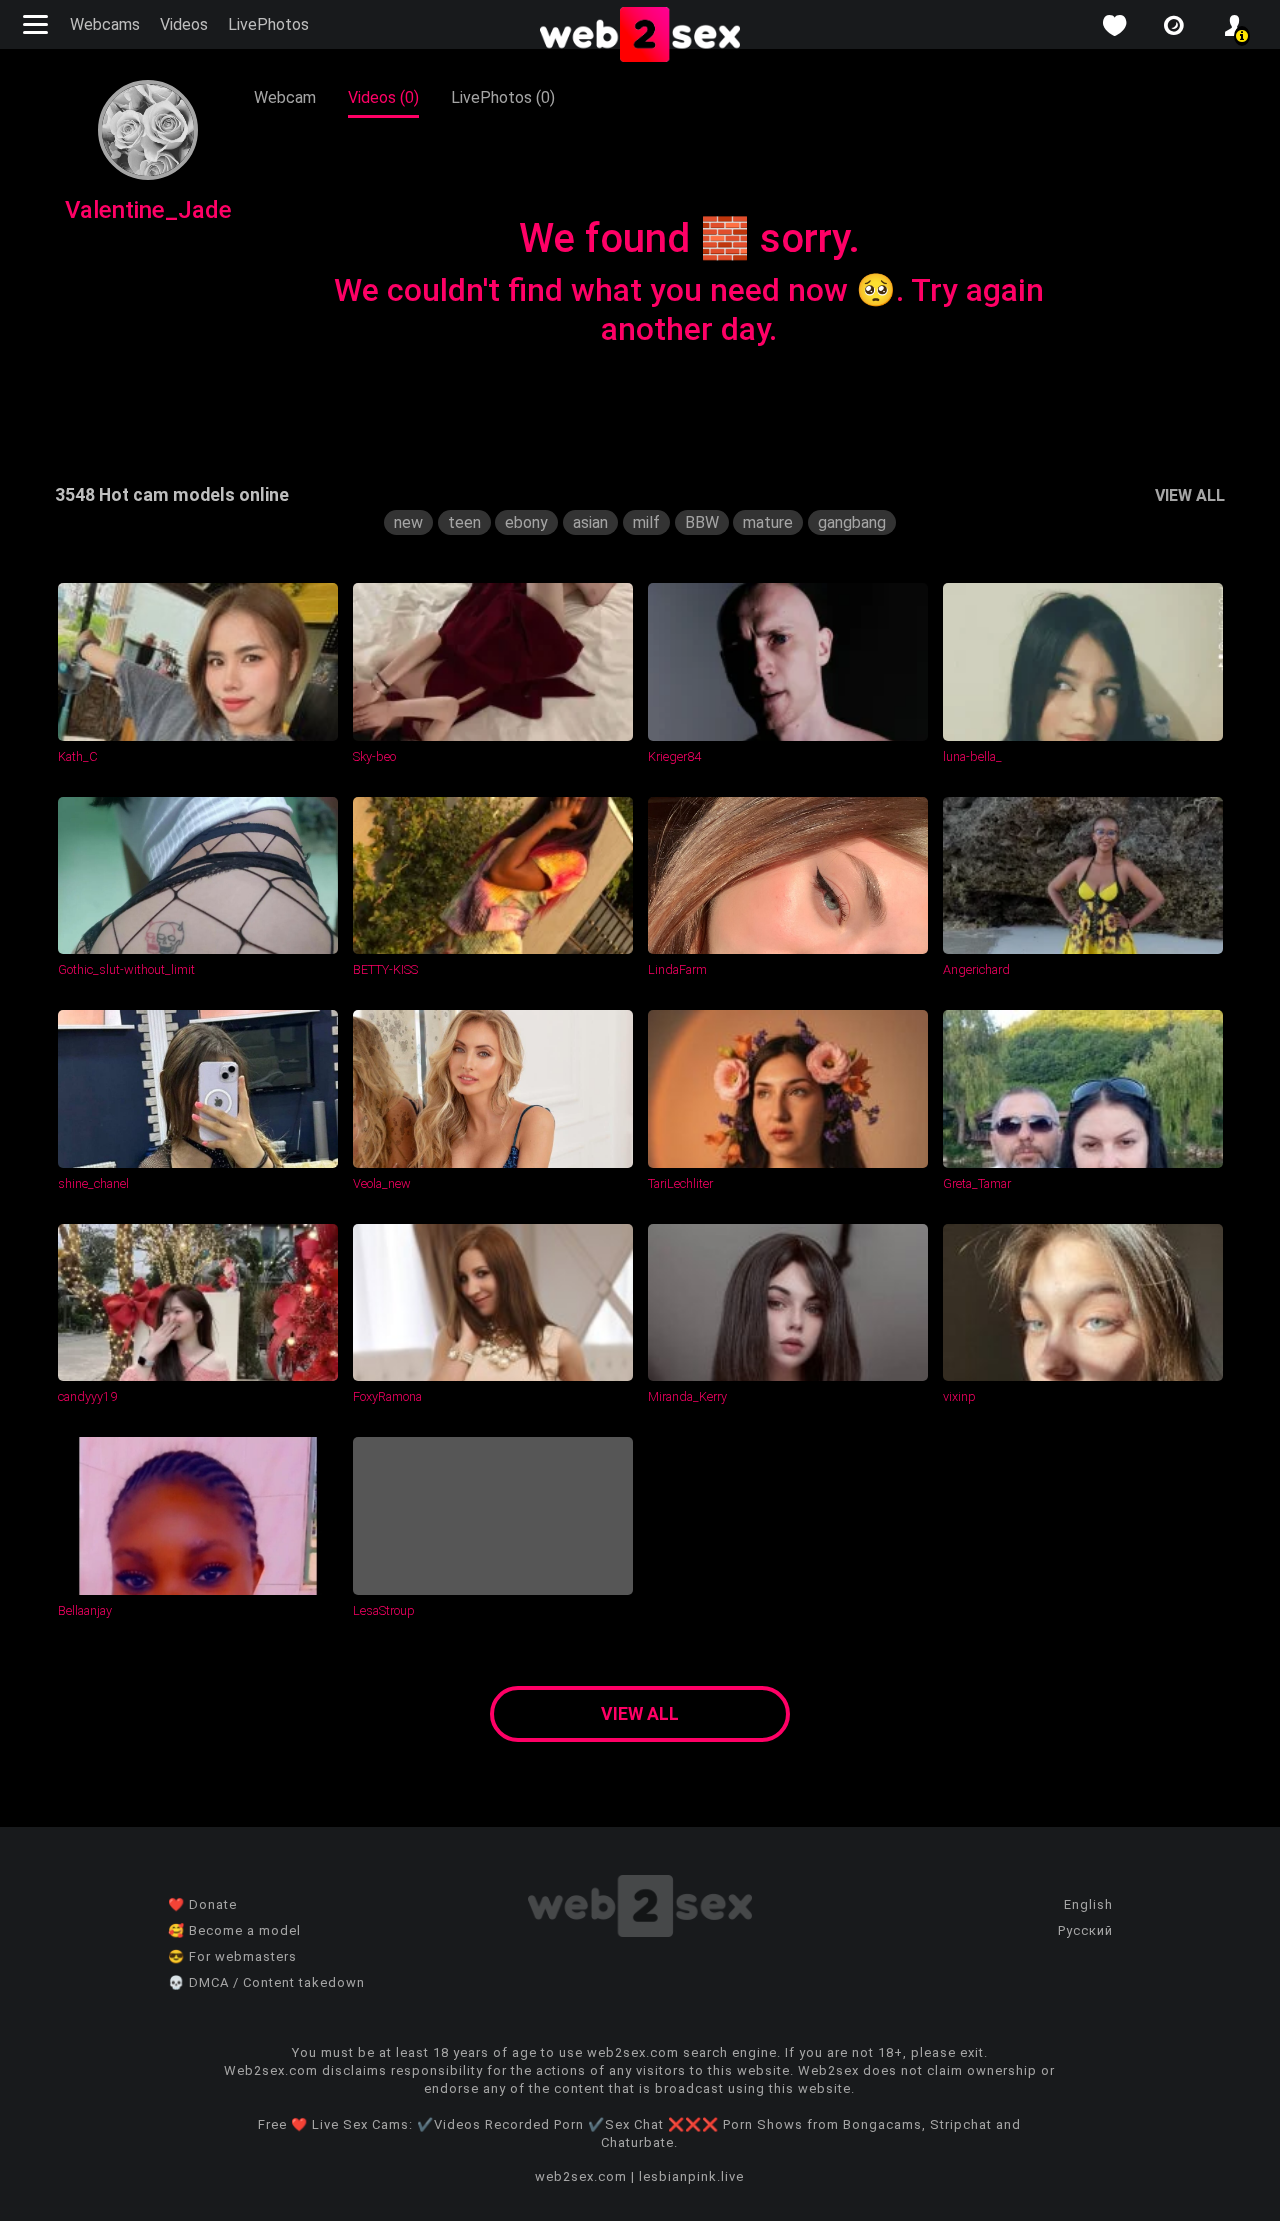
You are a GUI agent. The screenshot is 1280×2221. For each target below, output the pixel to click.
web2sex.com (581, 2176)
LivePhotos (268, 24)
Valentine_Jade (148, 210)
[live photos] (1174, 25)
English (1088, 1904)
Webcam (285, 97)
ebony (526, 522)
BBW (702, 522)
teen (464, 522)
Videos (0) (383, 97)
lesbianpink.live (691, 2176)
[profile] (1234, 25)
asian (590, 522)
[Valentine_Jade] (148, 174)
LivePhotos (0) (503, 97)
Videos (184, 24)
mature (768, 522)
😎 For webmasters (232, 1956)
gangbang (852, 522)
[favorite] (1114, 25)
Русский (1085, 1930)
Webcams (105, 24)
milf (646, 522)
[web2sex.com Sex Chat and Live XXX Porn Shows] (640, 36)
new (408, 522)
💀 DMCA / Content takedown (266, 1982)
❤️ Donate (202, 1904)
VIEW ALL (1190, 495)
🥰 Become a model (234, 1930)
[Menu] (38, 24)
